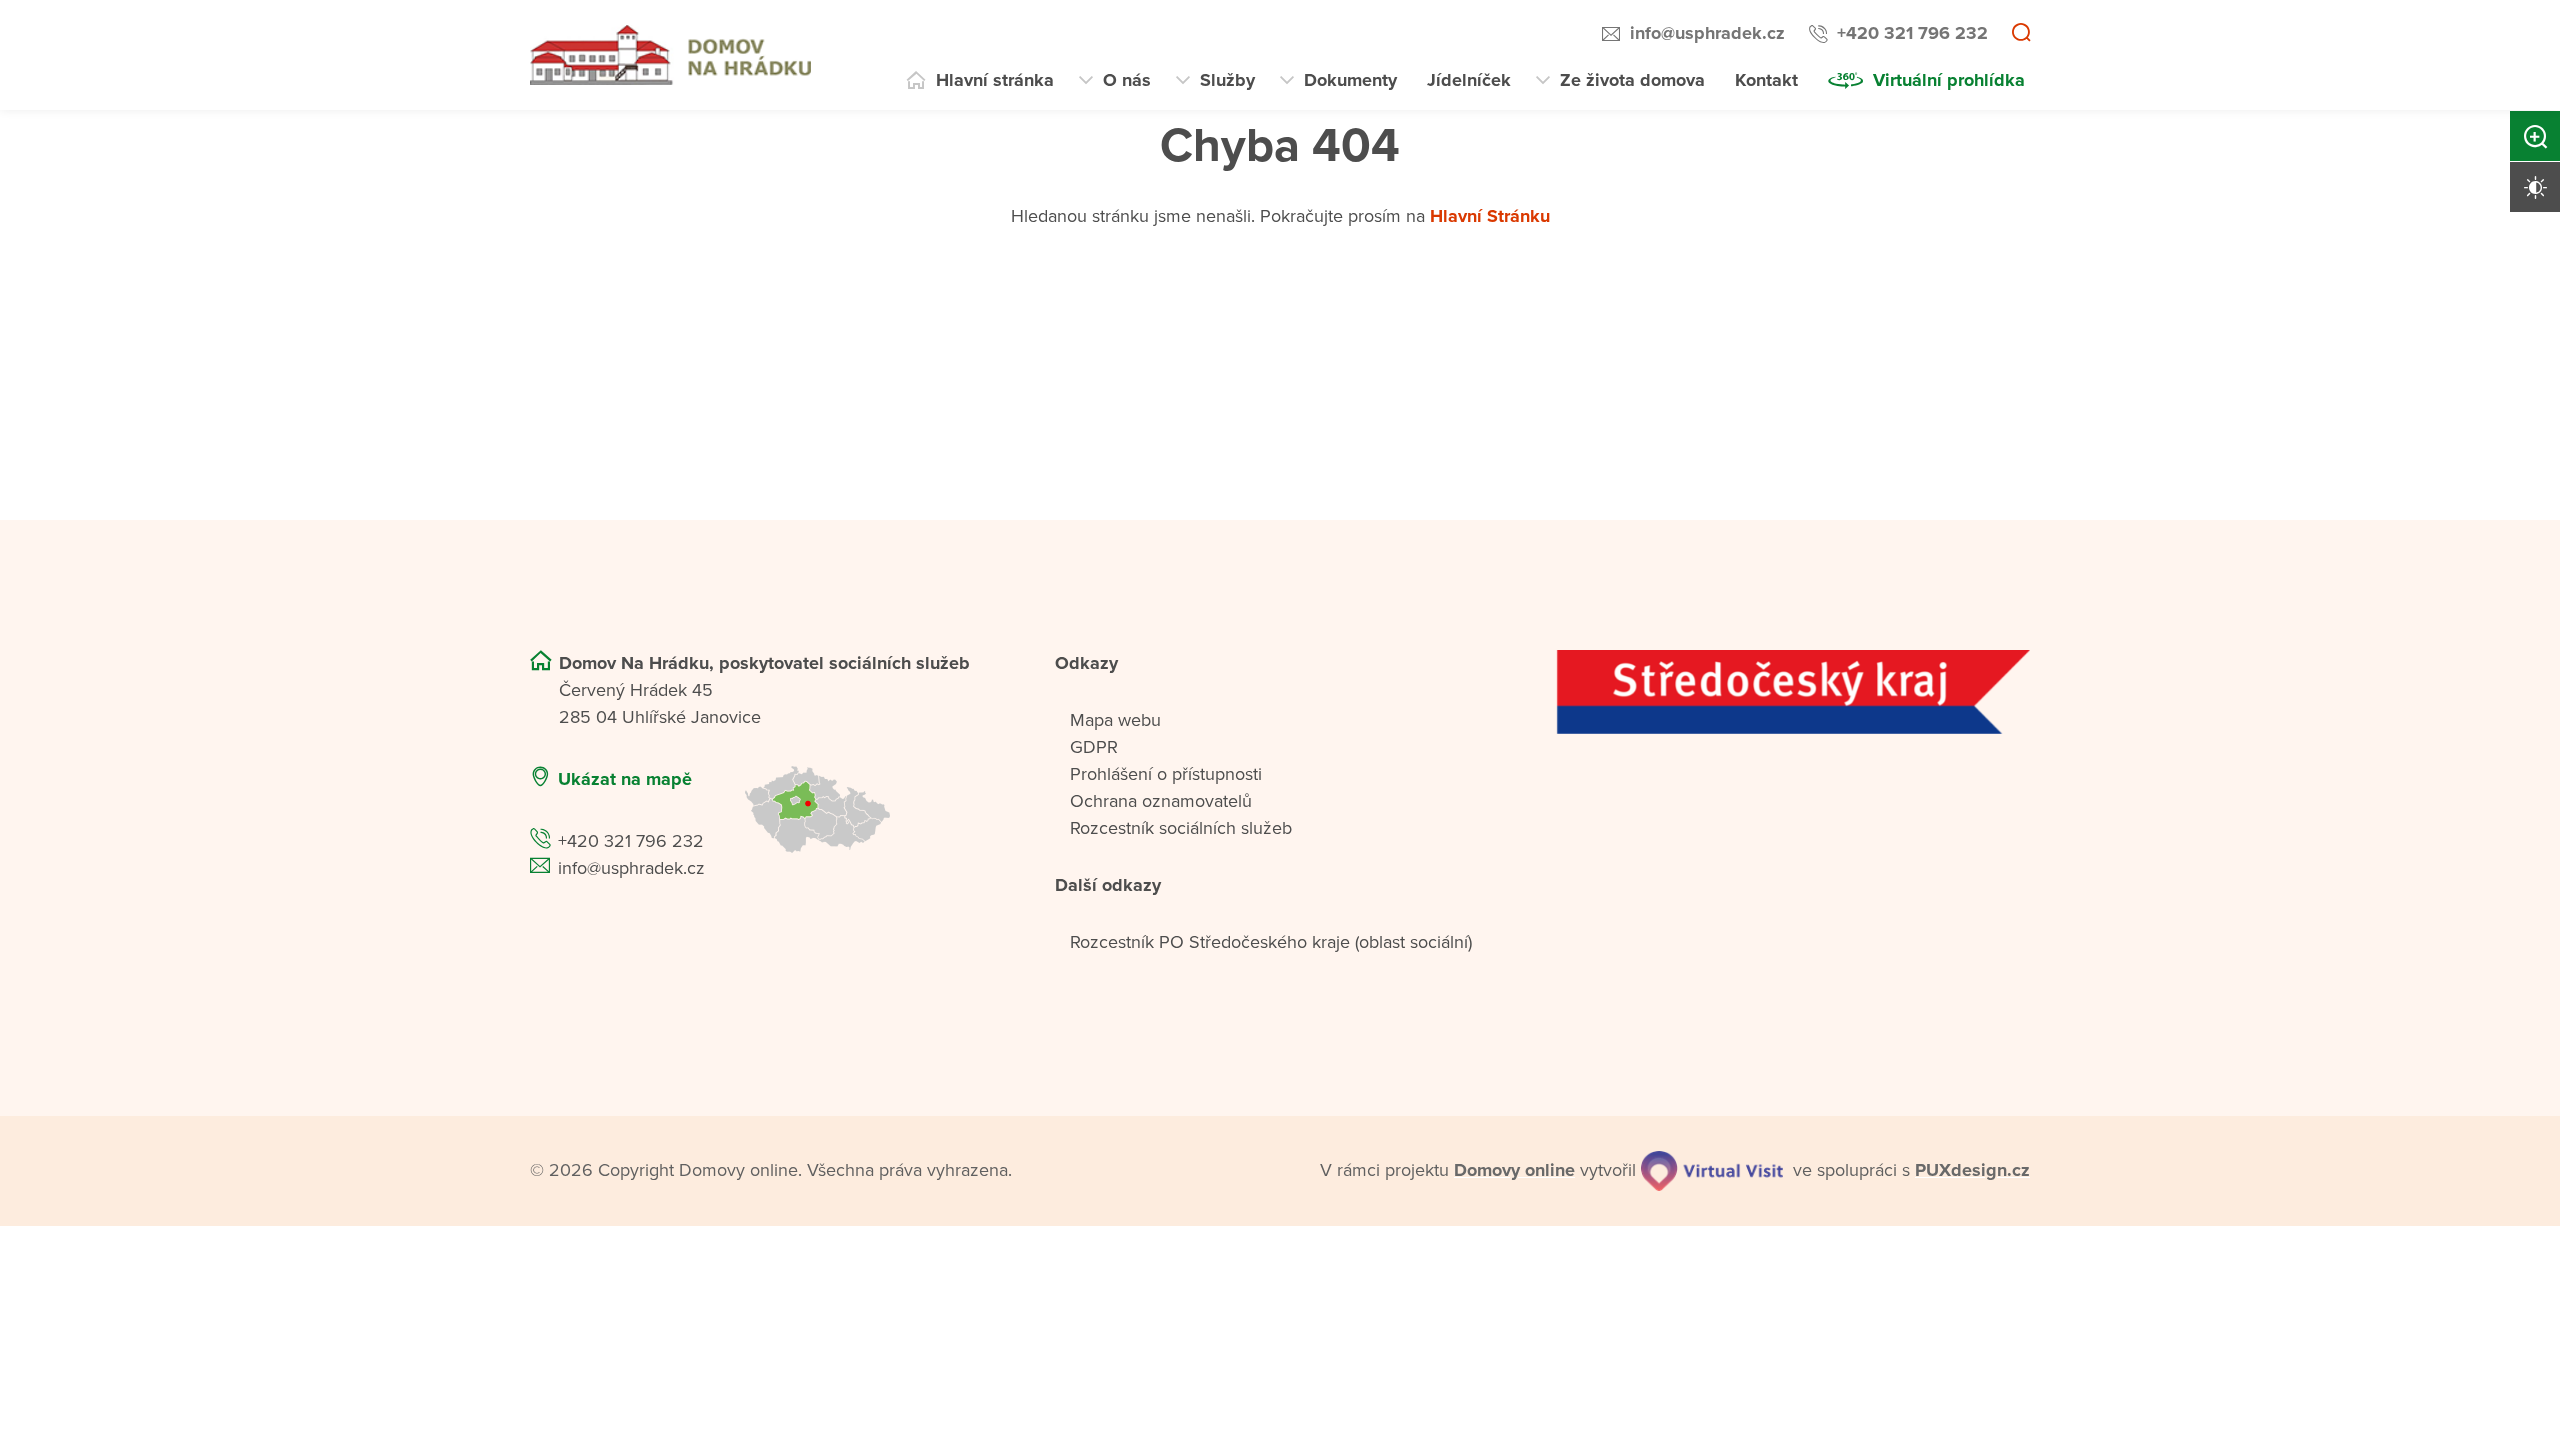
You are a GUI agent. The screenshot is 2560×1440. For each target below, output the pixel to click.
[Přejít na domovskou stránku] (670, 55)
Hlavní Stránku (1490, 216)
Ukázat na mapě (625, 779)
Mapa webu (1115, 720)
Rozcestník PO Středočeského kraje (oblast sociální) (1271, 942)
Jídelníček (1469, 80)
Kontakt (1766, 80)
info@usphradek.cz (1707, 33)
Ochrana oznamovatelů (1161, 801)
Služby (1227, 80)
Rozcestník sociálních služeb (1181, 828)
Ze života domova (1632, 80)
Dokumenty (1350, 80)
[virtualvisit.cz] (1712, 1171)
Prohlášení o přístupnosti (1166, 774)
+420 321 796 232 (1912, 33)
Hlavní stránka (995, 80)
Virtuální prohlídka (1949, 80)
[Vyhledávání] (2021, 34)
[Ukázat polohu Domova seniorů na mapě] (874, 809)
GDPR (1094, 747)
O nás (1127, 80)
